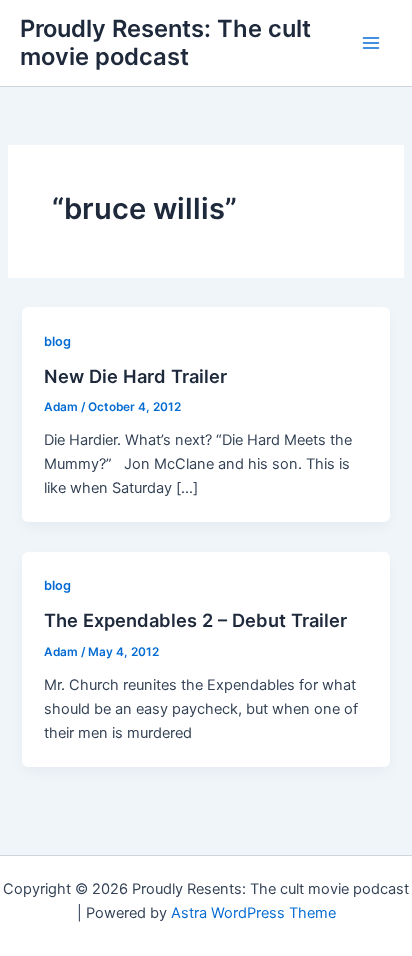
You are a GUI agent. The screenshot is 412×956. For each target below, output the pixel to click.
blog (57, 341)
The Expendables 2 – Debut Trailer (195, 620)
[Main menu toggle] (371, 43)
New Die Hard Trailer (135, 376)
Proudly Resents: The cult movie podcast (165, 42)
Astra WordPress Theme (253, 913)
